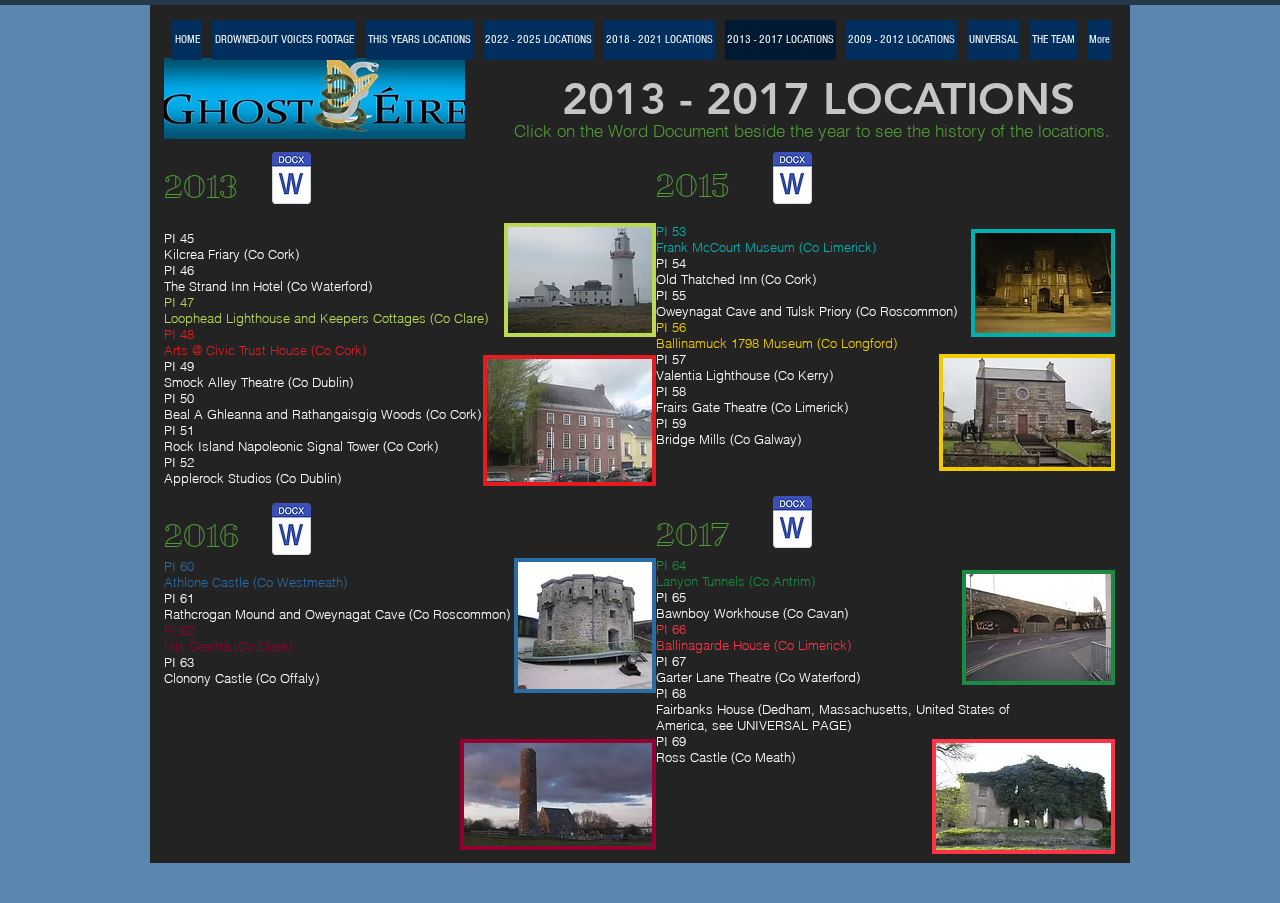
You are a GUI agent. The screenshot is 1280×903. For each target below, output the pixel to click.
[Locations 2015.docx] (792, 180)
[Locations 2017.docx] (792, 524)
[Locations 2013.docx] (291, 180)
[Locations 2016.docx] (291, 531)
